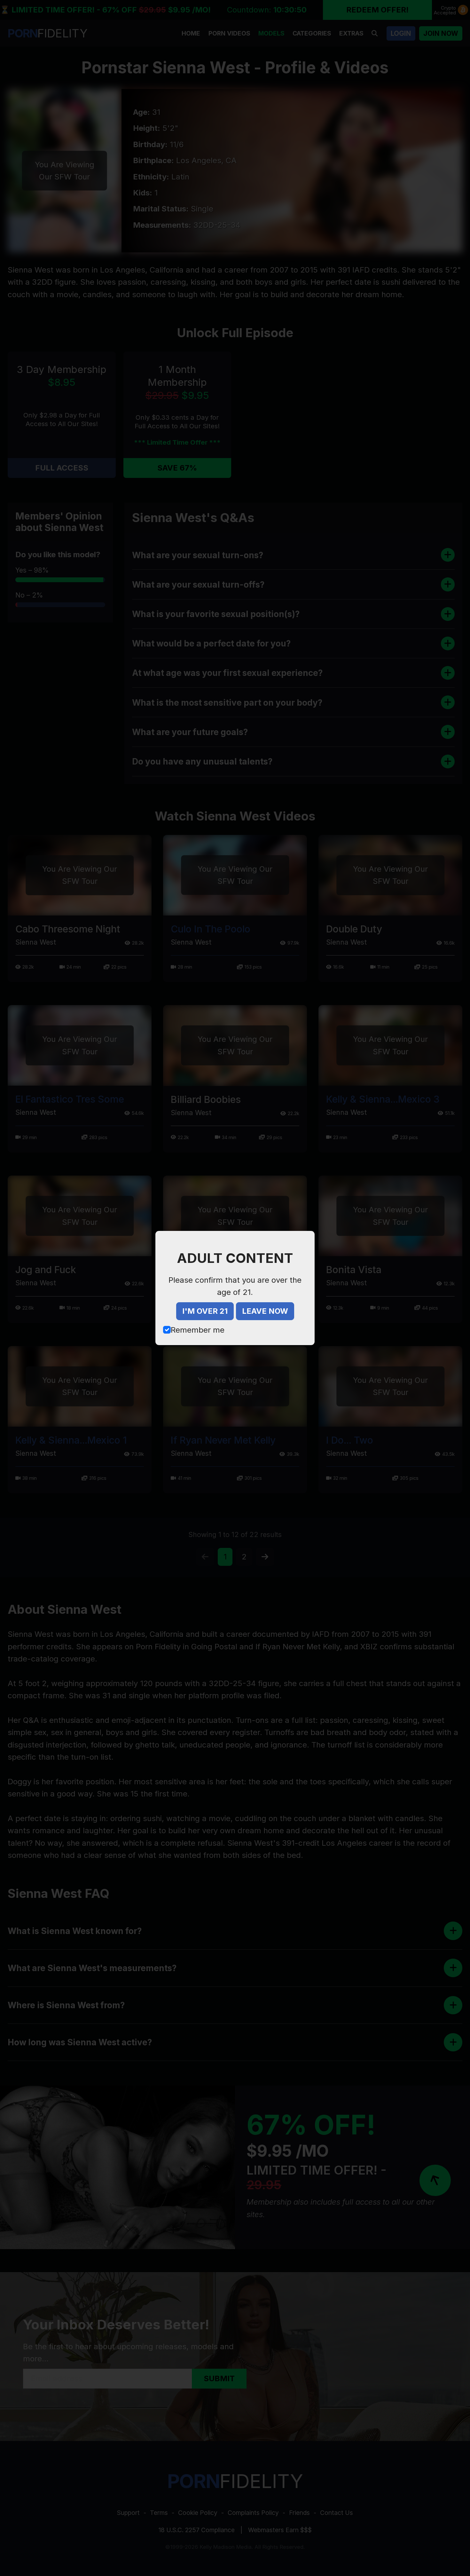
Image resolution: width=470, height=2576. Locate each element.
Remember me (198, 1330)
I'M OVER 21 (205, 1311)
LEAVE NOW (265, 1311)
